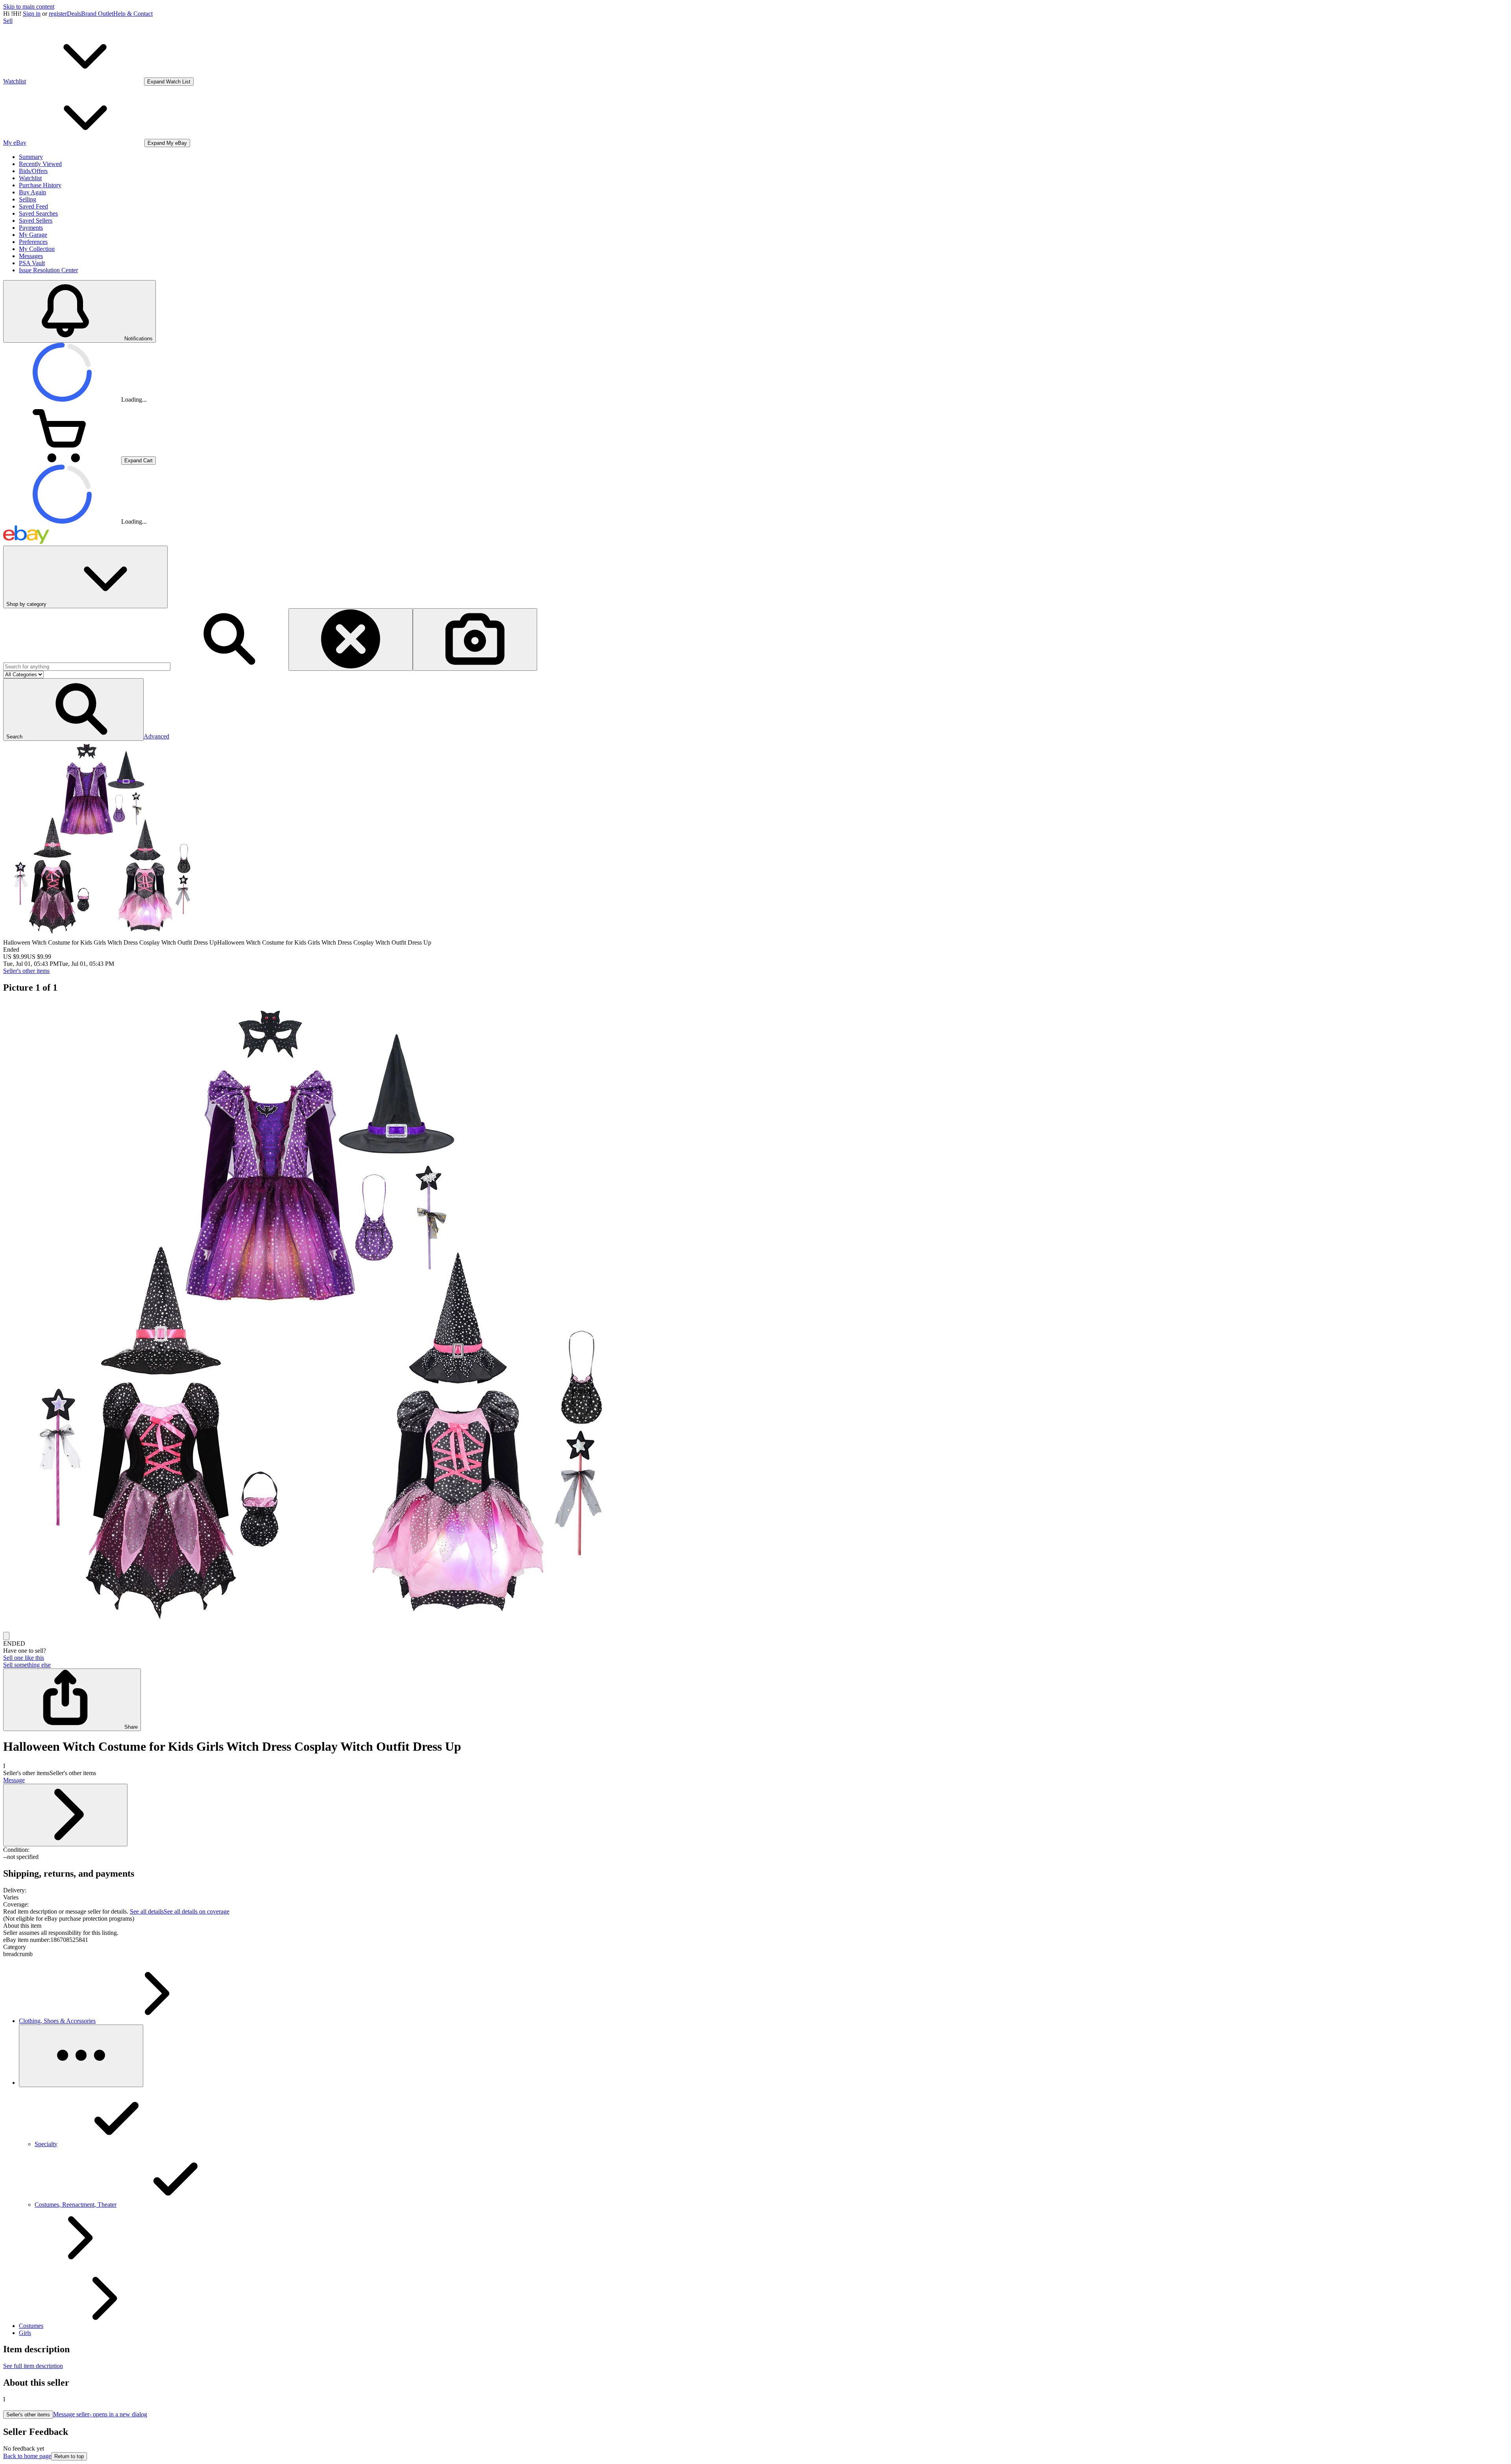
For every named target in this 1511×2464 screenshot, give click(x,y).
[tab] (755, 1926)
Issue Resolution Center (48, 270)
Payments (31, 228)
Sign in (32, 14)
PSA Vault (32, 263)
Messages (31, 256)
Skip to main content (29, 6)
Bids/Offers (33, 171)
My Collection (37, 249)
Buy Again (32, 192)
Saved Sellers (36, 221)
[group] (755, 1316)
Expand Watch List (169, 82)
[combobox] (87, 667)
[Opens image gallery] (6, 1636)
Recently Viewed (40, 164)
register (58, 14)
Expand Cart (139, 461)
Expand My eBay (167, 143)
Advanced (156, 736)
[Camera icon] (475, 640)
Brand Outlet (97, 14)
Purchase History (40, 185)
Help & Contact (133, 14)
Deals (74, 14)
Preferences (33, 242)
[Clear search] (351, 640)
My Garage (33, 235)
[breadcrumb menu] (81, 2056)
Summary (31, 157)
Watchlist (30, 178)
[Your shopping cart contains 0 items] (62, 460)
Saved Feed (33, 206)
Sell (8, 21)
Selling (28, 199)
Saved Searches (38, 213)
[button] (73, 710)
